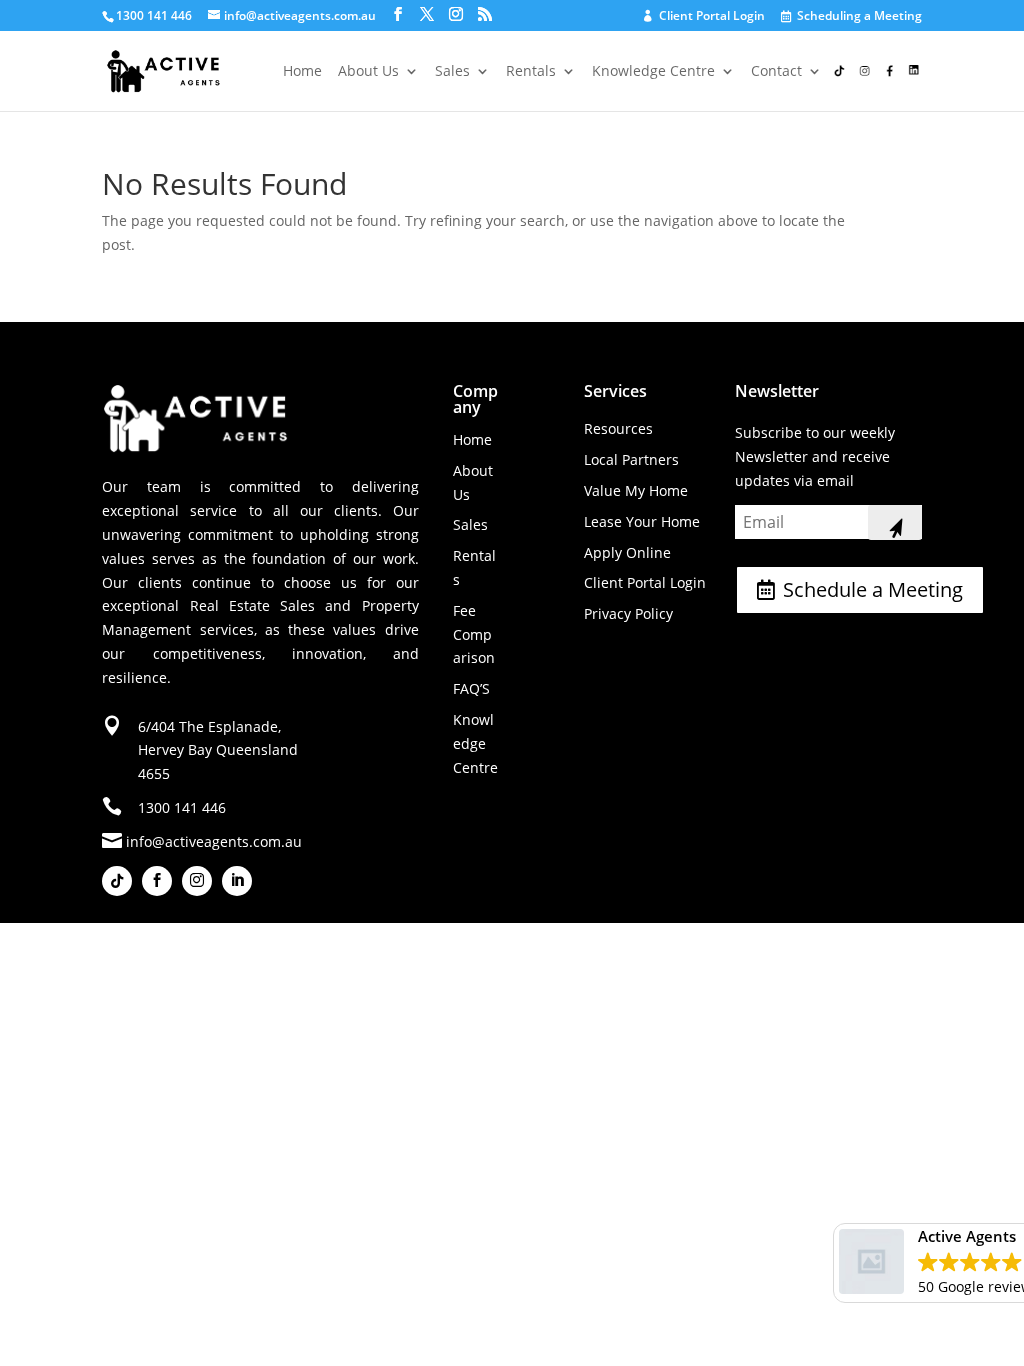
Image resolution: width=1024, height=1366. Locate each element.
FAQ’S (471, 688)
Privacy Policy (628, 613)
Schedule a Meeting (873, 589)
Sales (452, 72)
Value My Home (636, 490)
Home (302, 72)
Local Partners (631, 459)
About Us (368, 72)
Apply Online (627, 552)
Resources (618, 428)
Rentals (531, 72)
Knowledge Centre (653, 72)
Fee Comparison (474, 634)
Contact (776, 72)
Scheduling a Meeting (852, 17)
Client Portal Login (704, 16)
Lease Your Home (642, 521)
